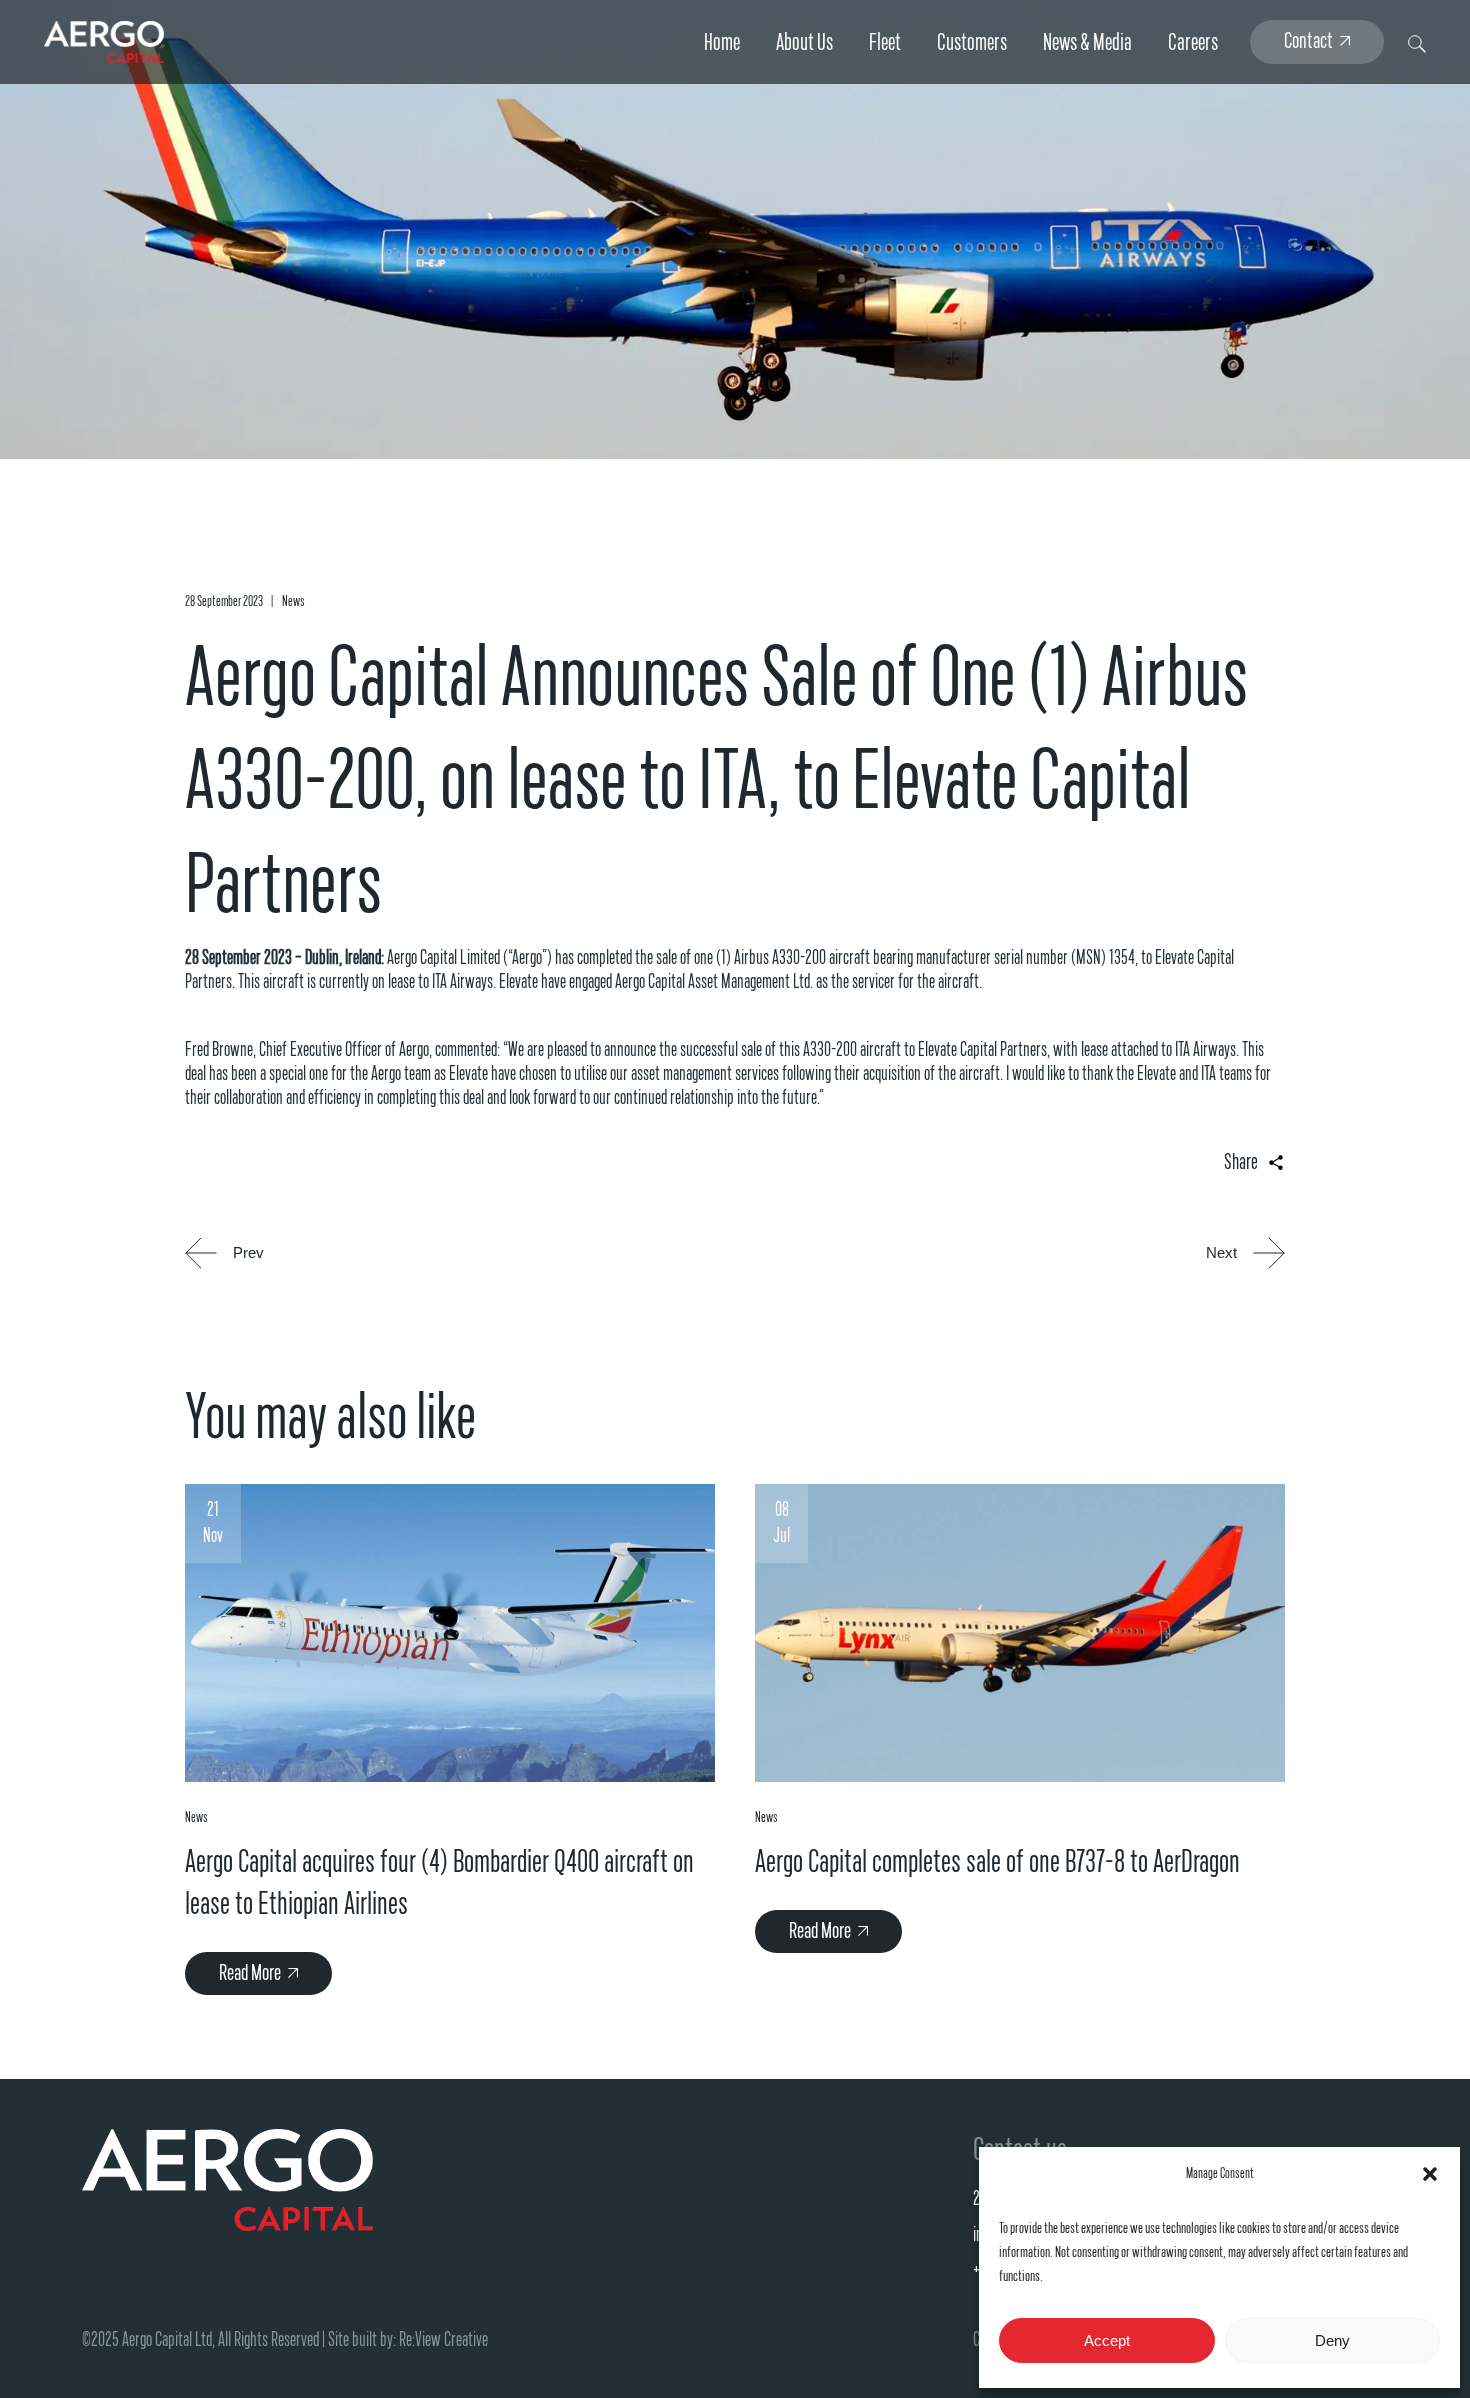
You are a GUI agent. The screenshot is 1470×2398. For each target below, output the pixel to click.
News (293, 601)
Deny (1332, 2340)
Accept (1107, 2340)
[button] (1430, 2174)
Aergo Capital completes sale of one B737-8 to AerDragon (997, 1862)
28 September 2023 (224, 601)
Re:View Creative (443, 2340)
